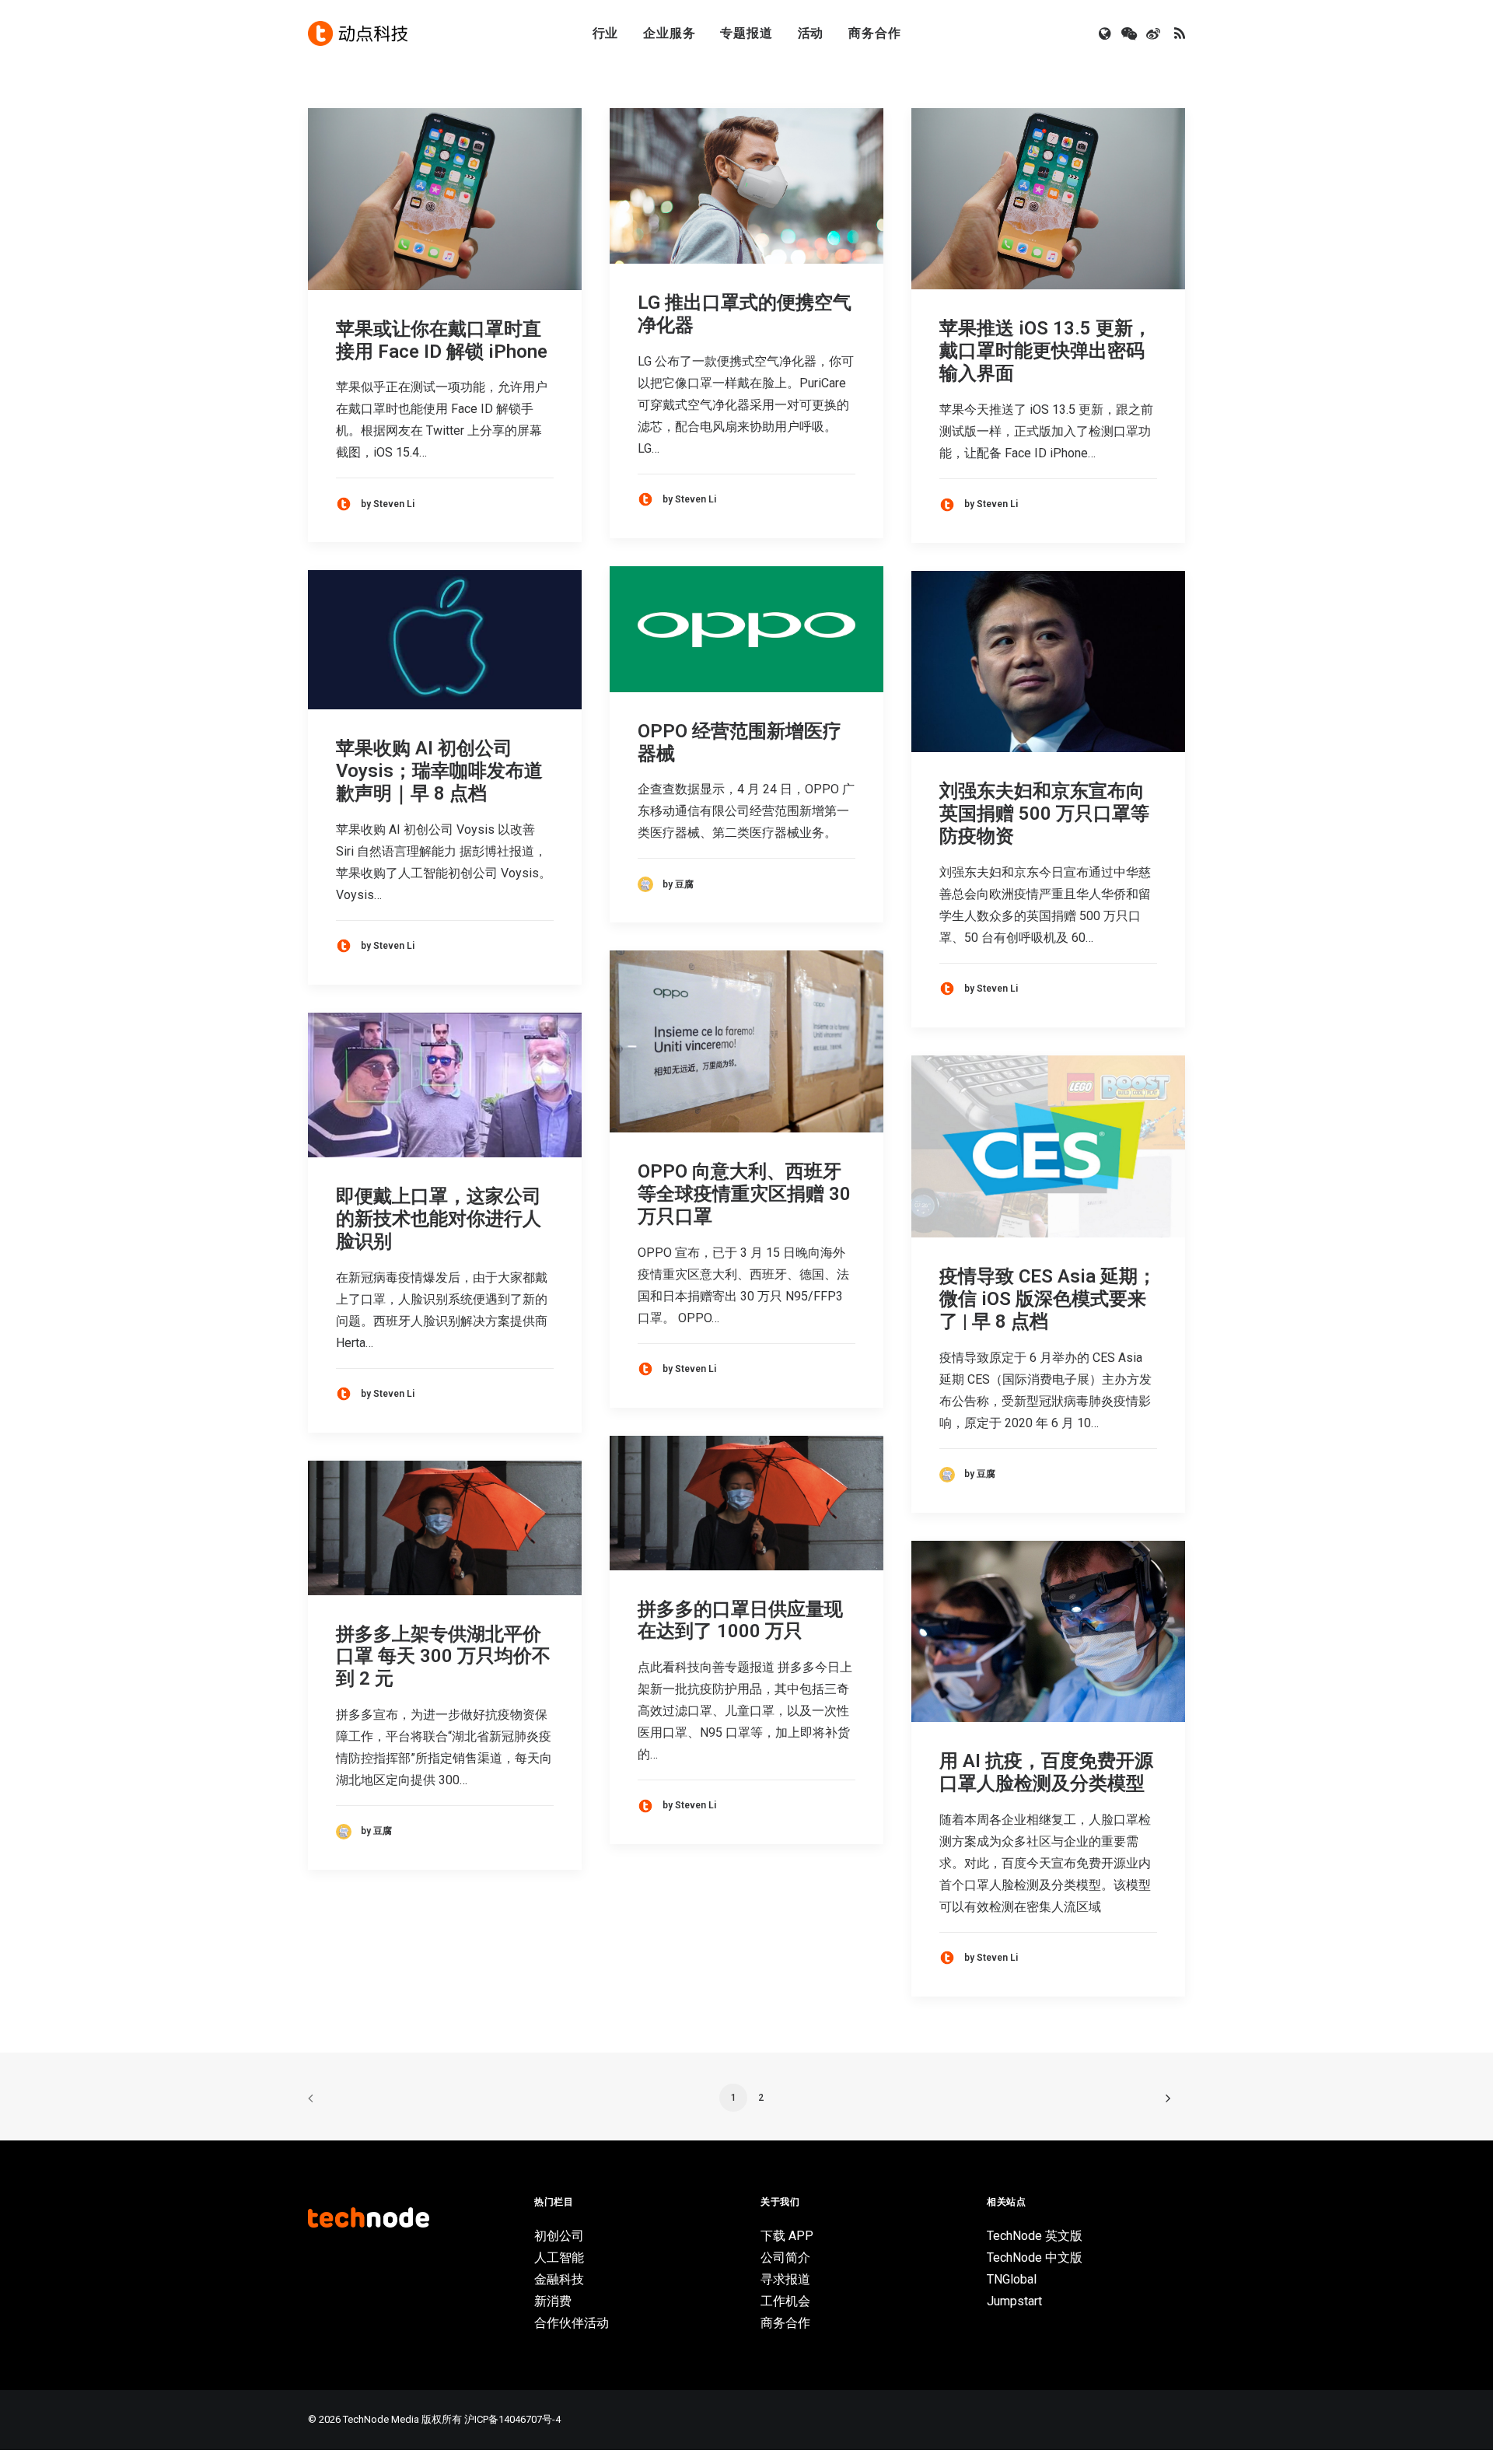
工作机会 (785, 2301)
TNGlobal (1012, 2279)
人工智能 (559, 2257)
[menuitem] (606, 33)
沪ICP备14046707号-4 (512, 2419)
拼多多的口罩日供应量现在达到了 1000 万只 (740, 1620)
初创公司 (559, 2236)
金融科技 (559, 2279)
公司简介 (785, 2257)
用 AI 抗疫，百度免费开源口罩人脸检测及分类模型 (1046, 1772)
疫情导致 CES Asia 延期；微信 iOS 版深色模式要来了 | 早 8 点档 (1048, 1299)
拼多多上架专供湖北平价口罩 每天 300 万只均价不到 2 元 (443, 1657)
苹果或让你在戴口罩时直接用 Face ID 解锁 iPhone (442, 340)
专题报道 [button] (746, 33)
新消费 (553, 2301)
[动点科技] (358, 33)
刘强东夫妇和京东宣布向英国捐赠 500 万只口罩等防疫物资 (1044, 814)
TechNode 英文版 (1035, 2236)
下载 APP (787, 2236)
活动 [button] (811, 33)
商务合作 (874, 33)
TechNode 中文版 (1035, 2257)
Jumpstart (1014, 2301)
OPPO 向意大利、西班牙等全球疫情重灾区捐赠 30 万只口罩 (744, 1194)
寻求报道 (785, 2279)
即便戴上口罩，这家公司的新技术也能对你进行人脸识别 (439, 1219)
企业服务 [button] (669, 33)
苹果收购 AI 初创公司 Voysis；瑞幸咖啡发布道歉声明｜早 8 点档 (439, 771)
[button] (1106, 33)
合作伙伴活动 (572, 2323)
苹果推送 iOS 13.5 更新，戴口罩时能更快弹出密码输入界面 (1045, 351)
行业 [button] (606, 33)
